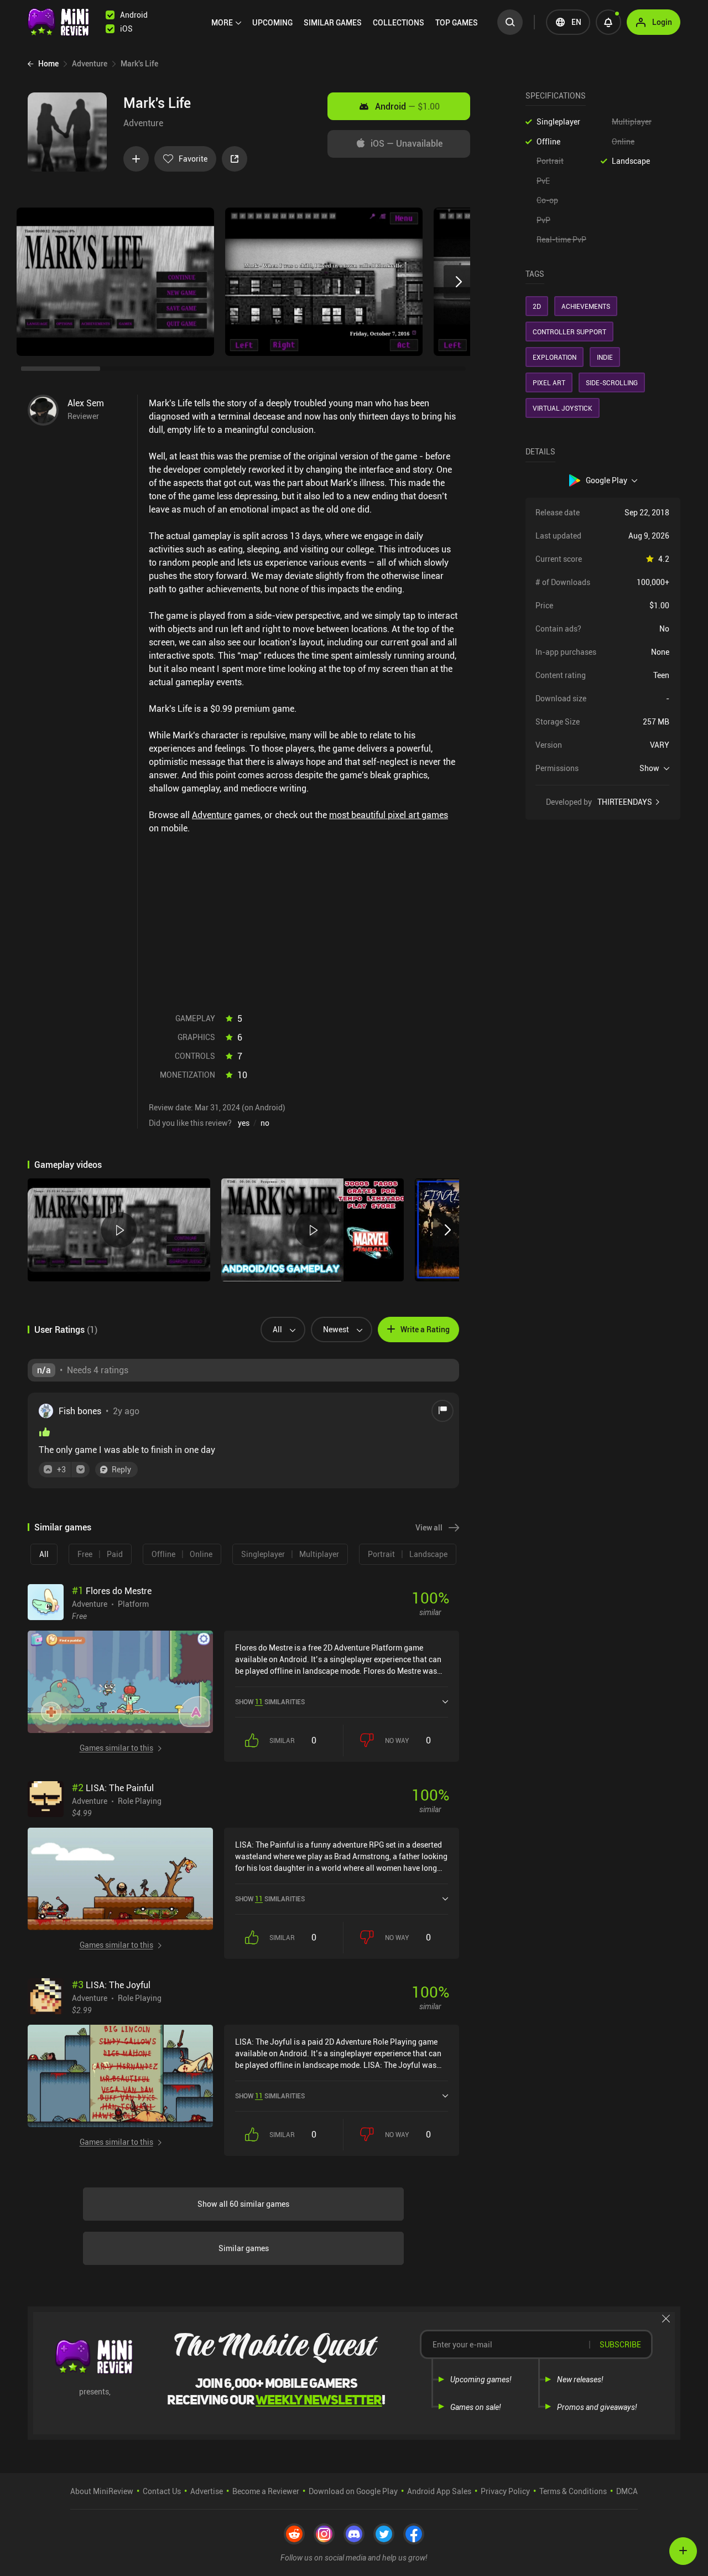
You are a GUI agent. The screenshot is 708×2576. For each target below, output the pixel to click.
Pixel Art (549, 382)
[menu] (347, 22)
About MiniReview (102, 2491)
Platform (133, 1603)
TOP (457, 22)
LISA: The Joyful (111, 1985)
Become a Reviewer (266, 2491)
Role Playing (140, 1801)
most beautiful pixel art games (389, 815)
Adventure (143, 123)
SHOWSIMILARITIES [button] (270, 1701)
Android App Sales (439, 2491)
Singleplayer (558, 121)
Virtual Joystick (563, 408)
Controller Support (569, 332)
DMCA (627, 2491)
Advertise (207, 2491)
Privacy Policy (505, 2491)
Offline (548, 141)
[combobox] (278, 1330)
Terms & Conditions (573, 2491)
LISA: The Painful (113, 1788)
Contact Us (162, 2491)
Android (407, 106)
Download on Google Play (353, 2491)
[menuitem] (226, 23)
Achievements (586, 306)
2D (537, 306)
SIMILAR (333, 22)
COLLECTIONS (399, 22)
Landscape (631, 161)
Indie (605, 357)
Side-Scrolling (612, 382)
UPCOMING (272, 22)
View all (429, 1527)
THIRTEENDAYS (625, 802)
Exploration (555, 357)
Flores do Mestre (112, 1591)
